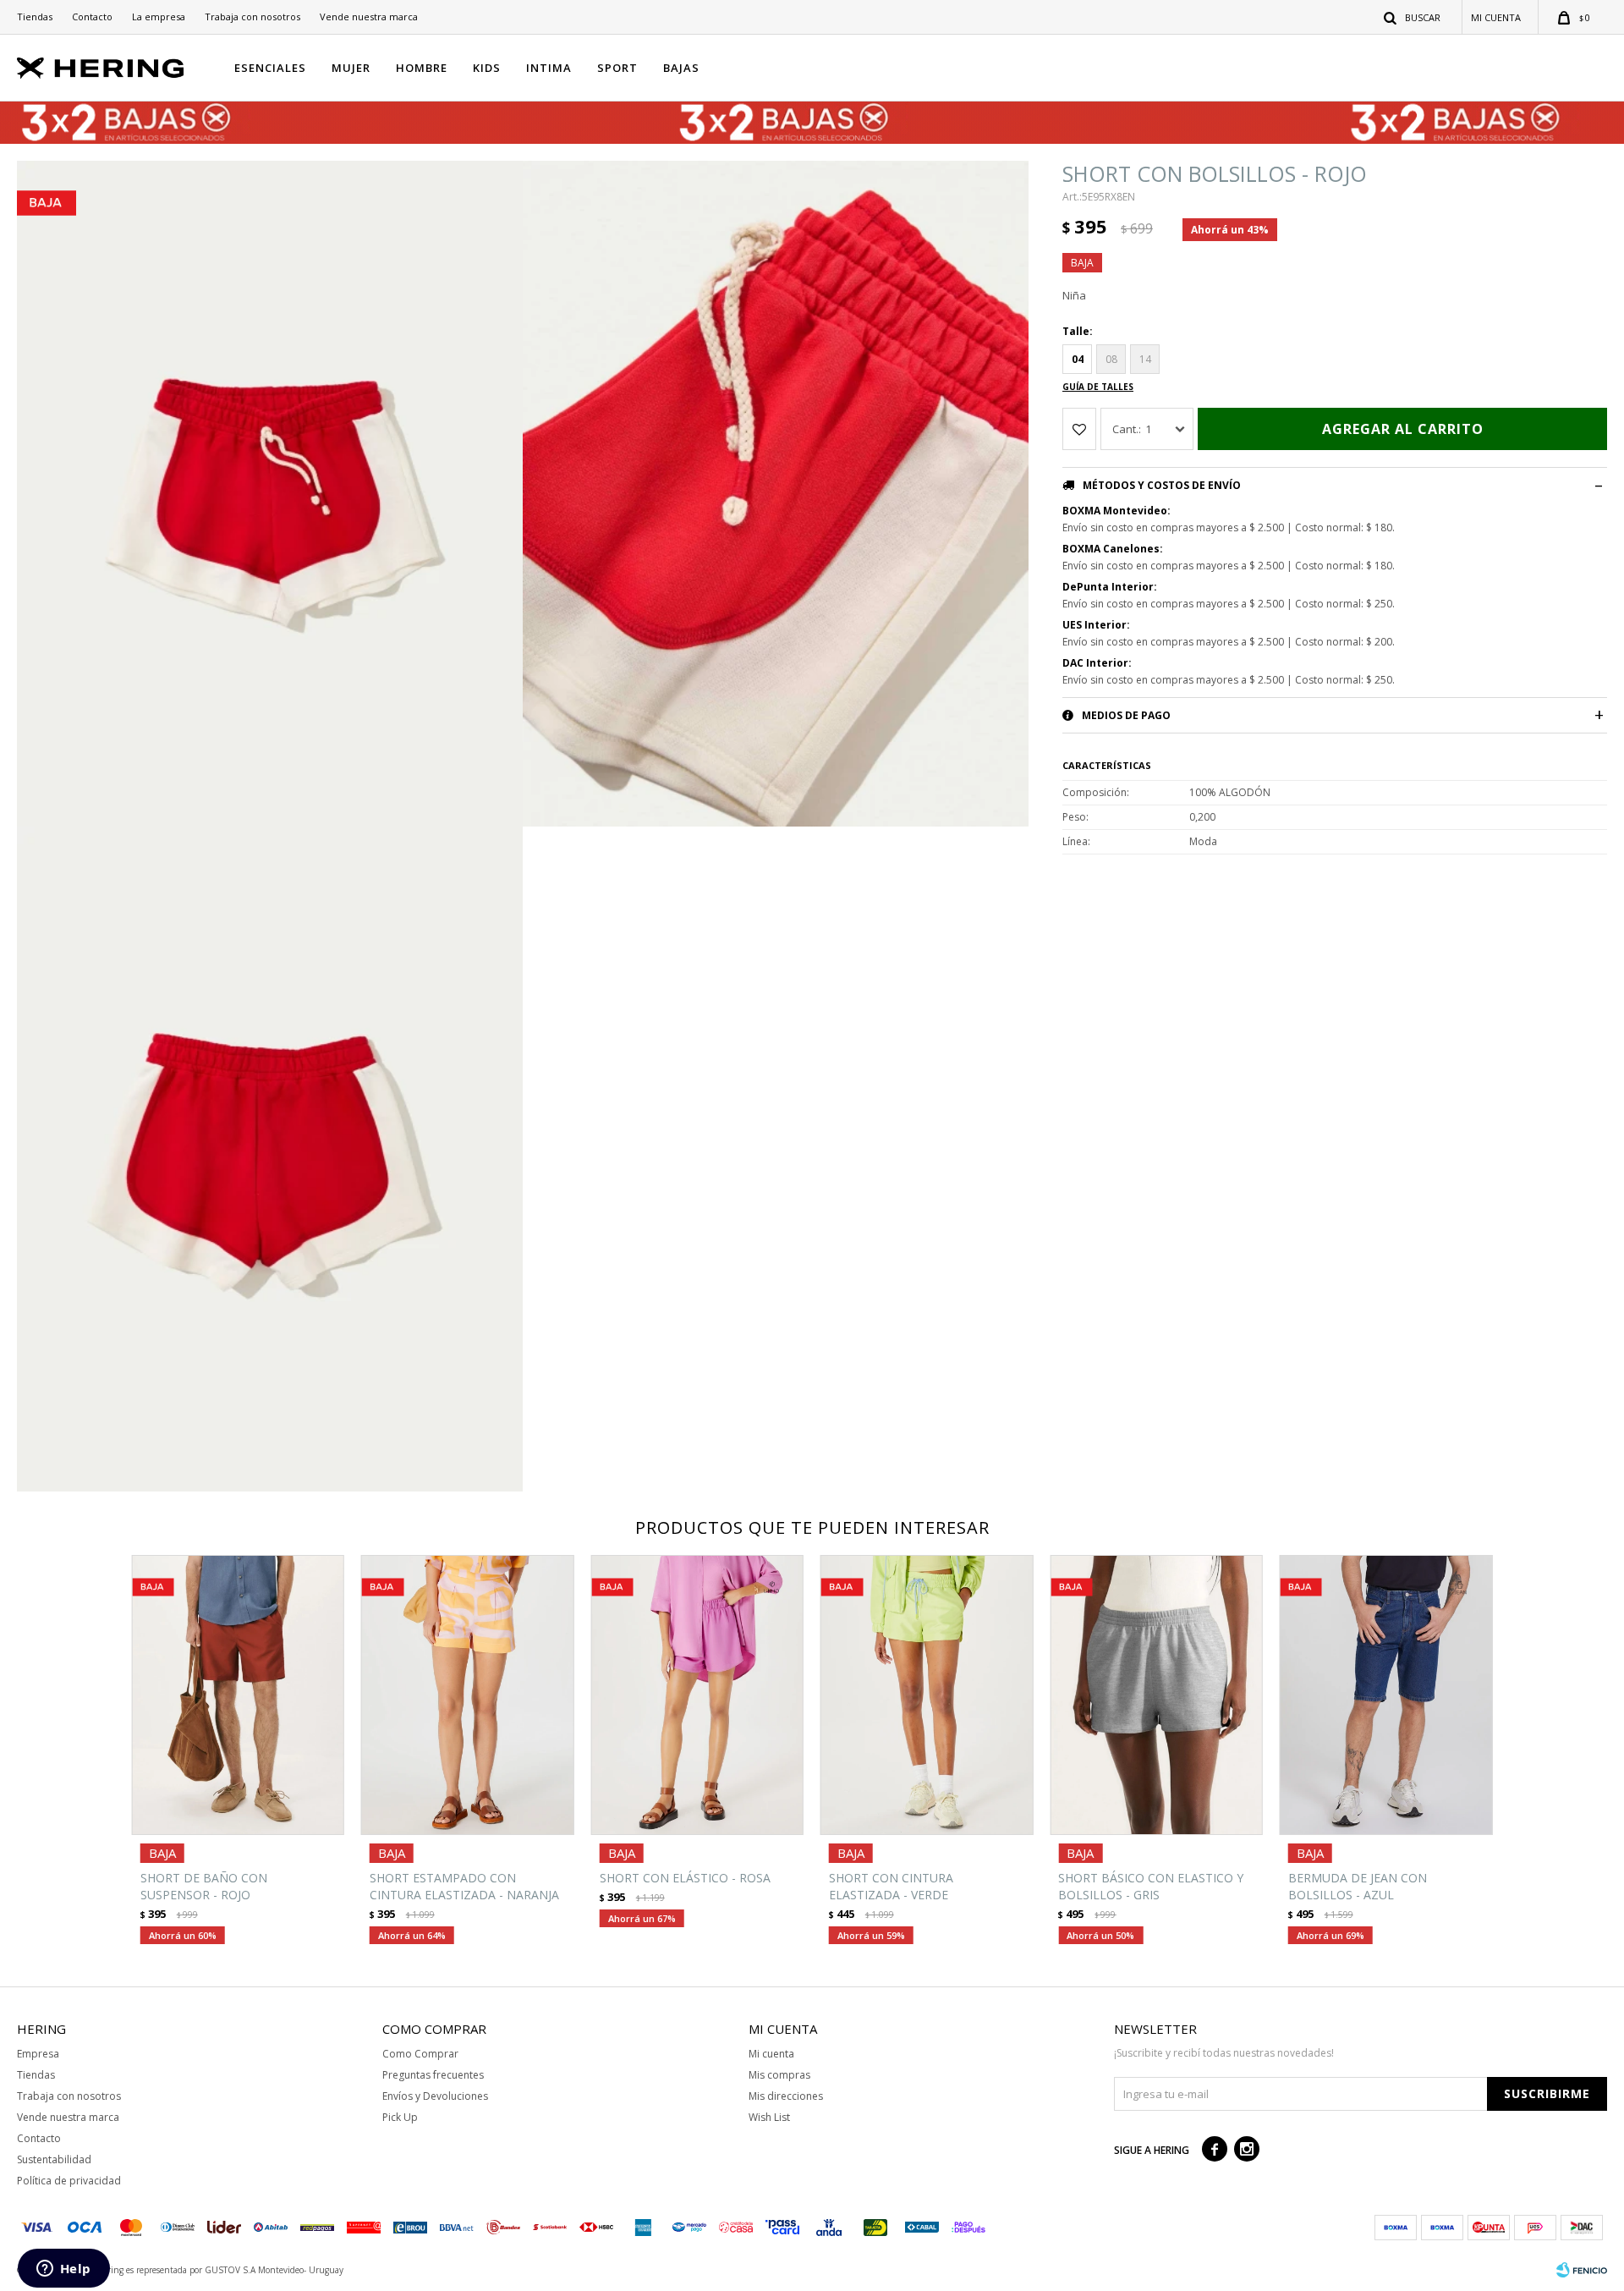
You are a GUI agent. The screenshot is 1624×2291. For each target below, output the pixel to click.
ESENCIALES (270, 68)
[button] (1413, 17)
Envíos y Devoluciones (435, 2096)
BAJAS (681, 68)
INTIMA (549, 68)
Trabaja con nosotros (252, 16)
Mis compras (779, 2075)
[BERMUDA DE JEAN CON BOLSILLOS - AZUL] (1386, 1695)
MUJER (351, 68)
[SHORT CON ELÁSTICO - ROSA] (697, 1695)
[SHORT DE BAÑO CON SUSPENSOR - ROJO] (238, 1695)
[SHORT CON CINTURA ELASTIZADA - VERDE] (927, 1695)
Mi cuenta (771, 2054)
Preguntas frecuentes (433, 2075)
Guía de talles (1098, 387)
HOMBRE (422, 68)
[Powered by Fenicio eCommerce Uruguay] (1582, 2270)
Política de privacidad (69, 2181)
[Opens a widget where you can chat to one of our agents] (63, 2270)
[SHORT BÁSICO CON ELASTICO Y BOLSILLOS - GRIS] (1156, 1695)
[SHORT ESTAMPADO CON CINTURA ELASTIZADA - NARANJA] (467, 1695)
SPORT (617, 68)
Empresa (38, 2054)
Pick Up (400, 2117)
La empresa (159, 16)
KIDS (487, 68)
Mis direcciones (786, 2096)
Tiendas (35, 16)
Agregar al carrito (1403, 429)
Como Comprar (420, 2054)
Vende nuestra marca (369, 16)
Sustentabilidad (54, 2159)
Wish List (769, 2117)
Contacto (92, 16)
